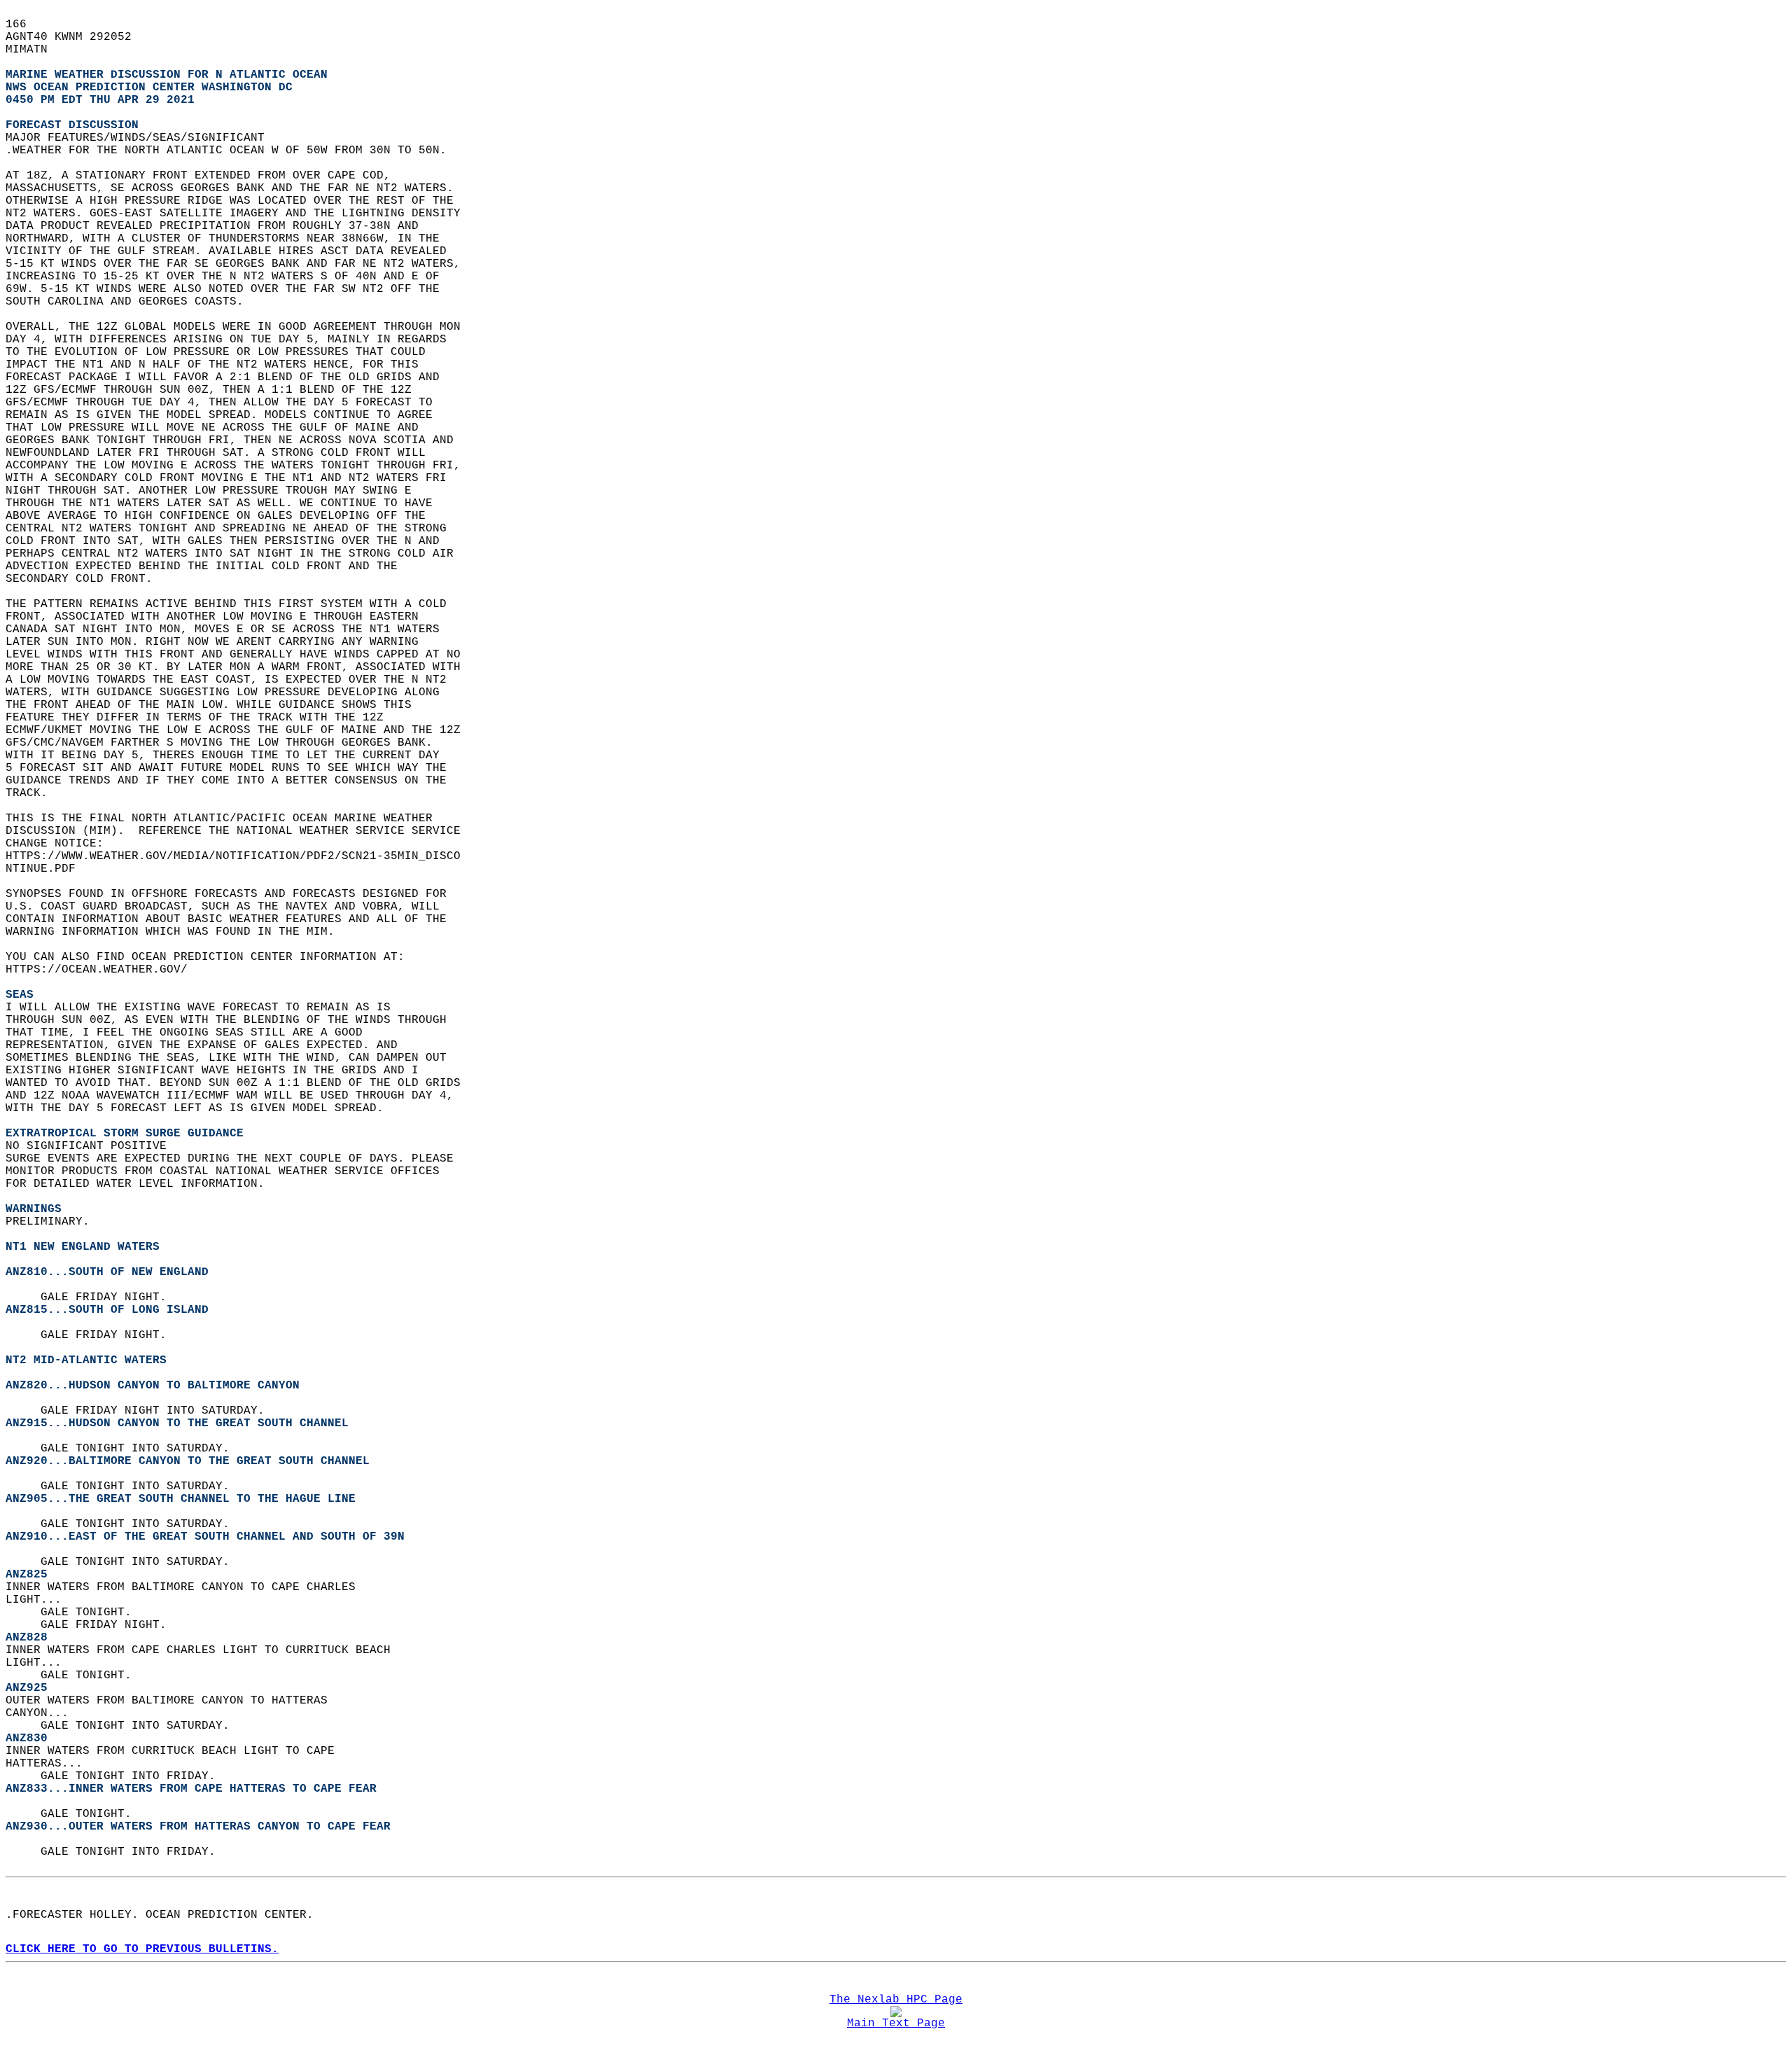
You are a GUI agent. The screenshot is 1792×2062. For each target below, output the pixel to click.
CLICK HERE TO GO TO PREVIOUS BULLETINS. (142, 1949)
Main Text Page (896, 2023)
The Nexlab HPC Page (896, 2000)
